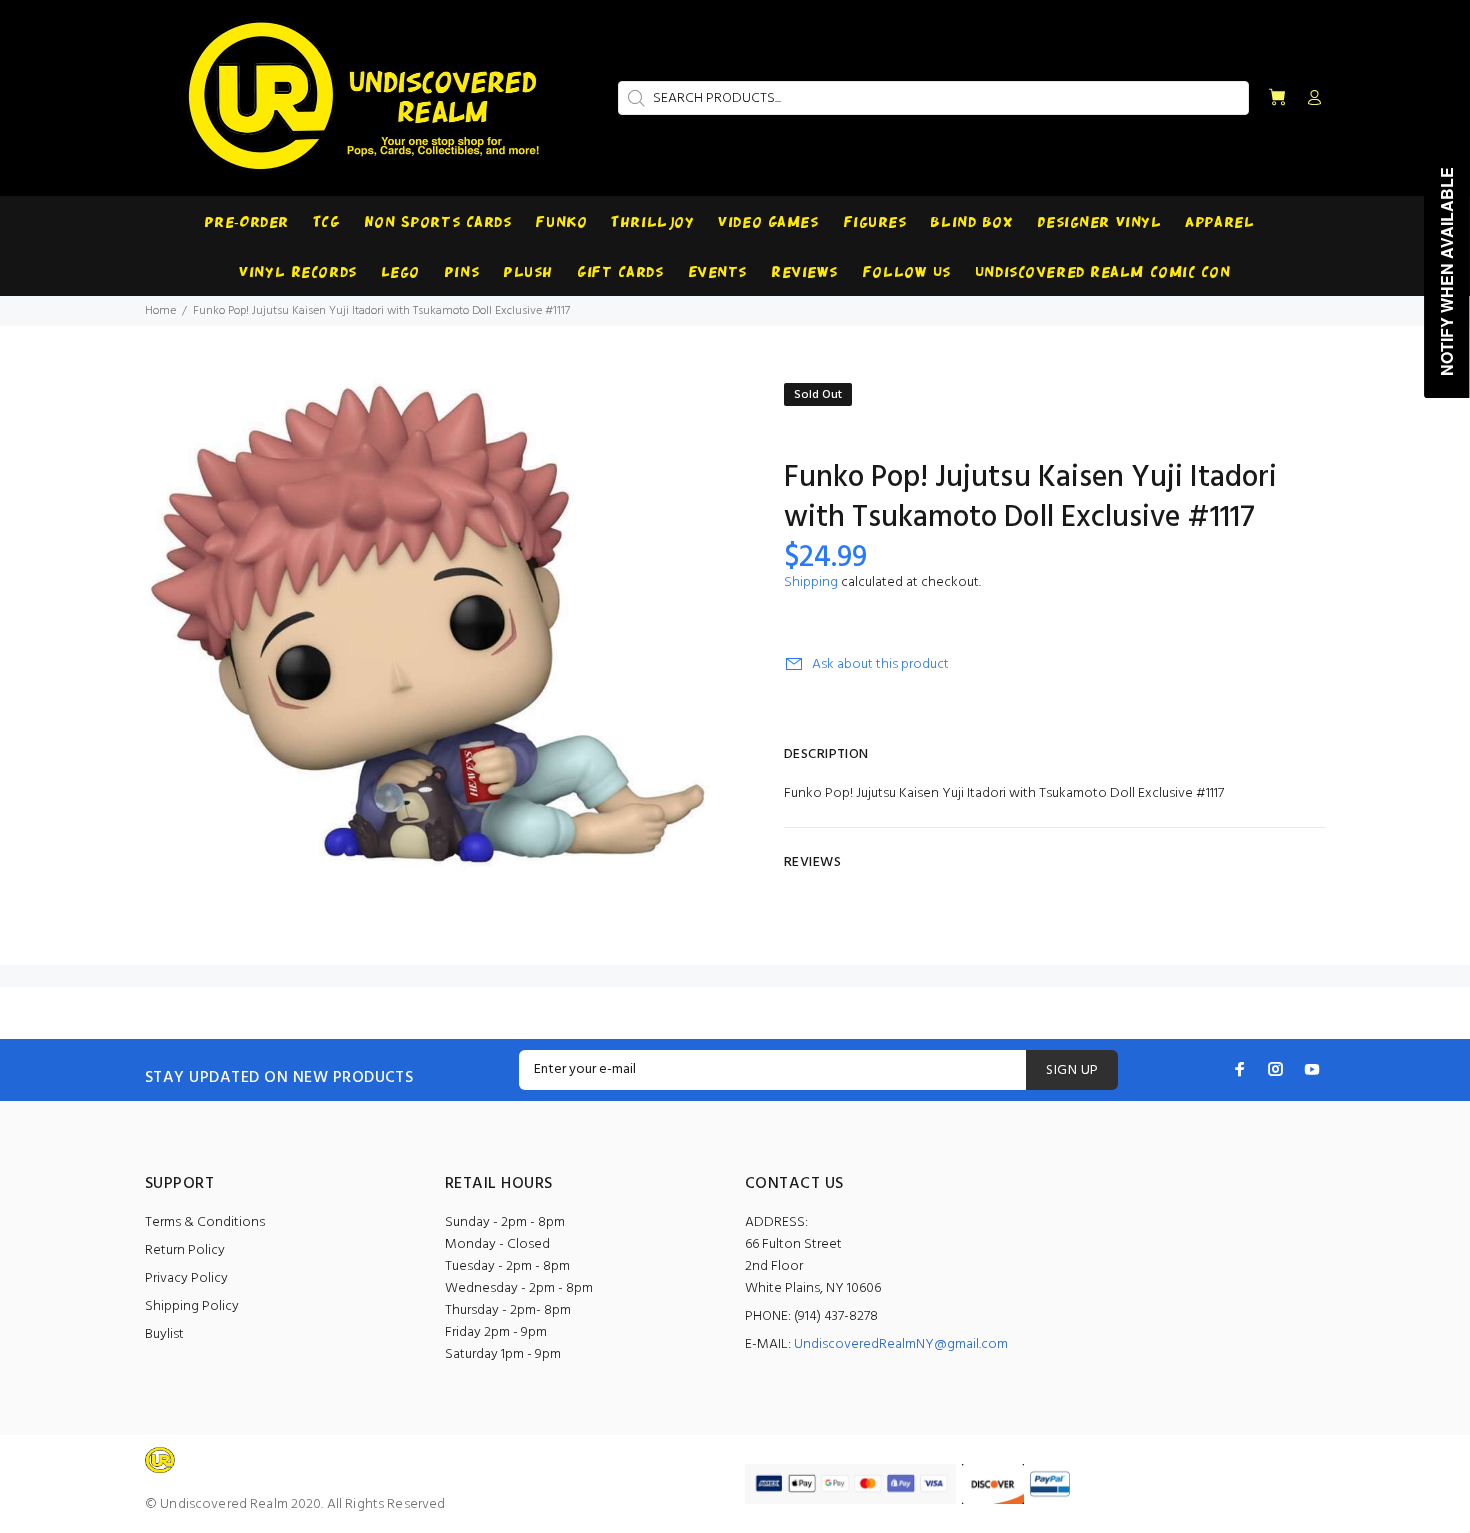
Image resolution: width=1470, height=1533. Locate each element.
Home (160, 311)
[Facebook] (1240, 1069)
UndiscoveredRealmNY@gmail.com (901, 1344)
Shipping (811, 582)
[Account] (1310, 99)
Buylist (164, 1334)
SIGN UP (1072, 1070)
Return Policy (185, 1250)
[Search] (634, 98)
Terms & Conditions (205, 1222)
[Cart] (1277, 98)
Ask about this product (880, 664)
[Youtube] (1312, 1069)
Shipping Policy (192, 1306)
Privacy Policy (186, 1278)
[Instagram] (1276, 1069)
